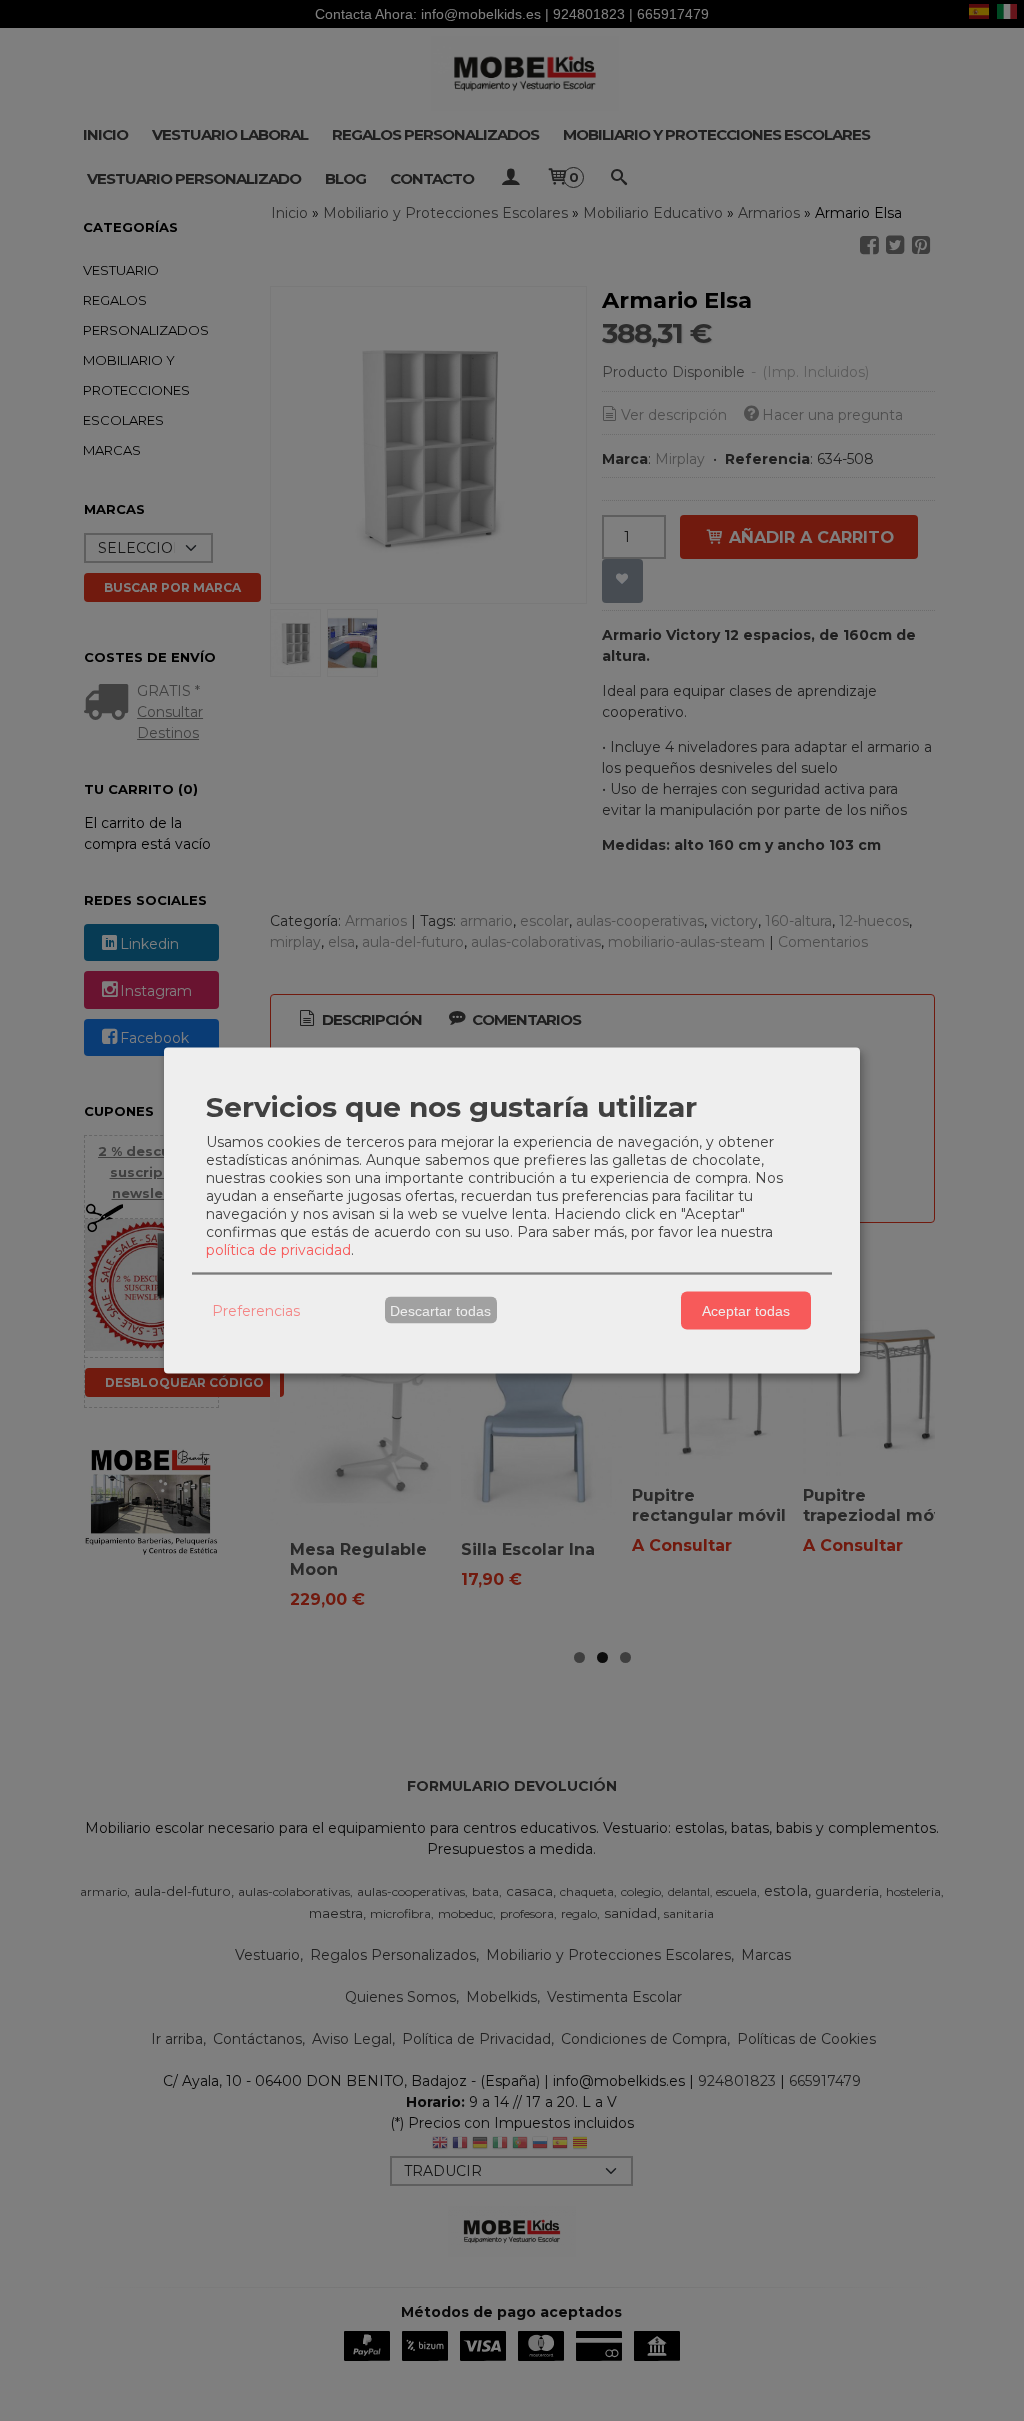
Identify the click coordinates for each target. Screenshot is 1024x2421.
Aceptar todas (746, 1310)
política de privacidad (278, 1250)
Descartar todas (440, 1310)
